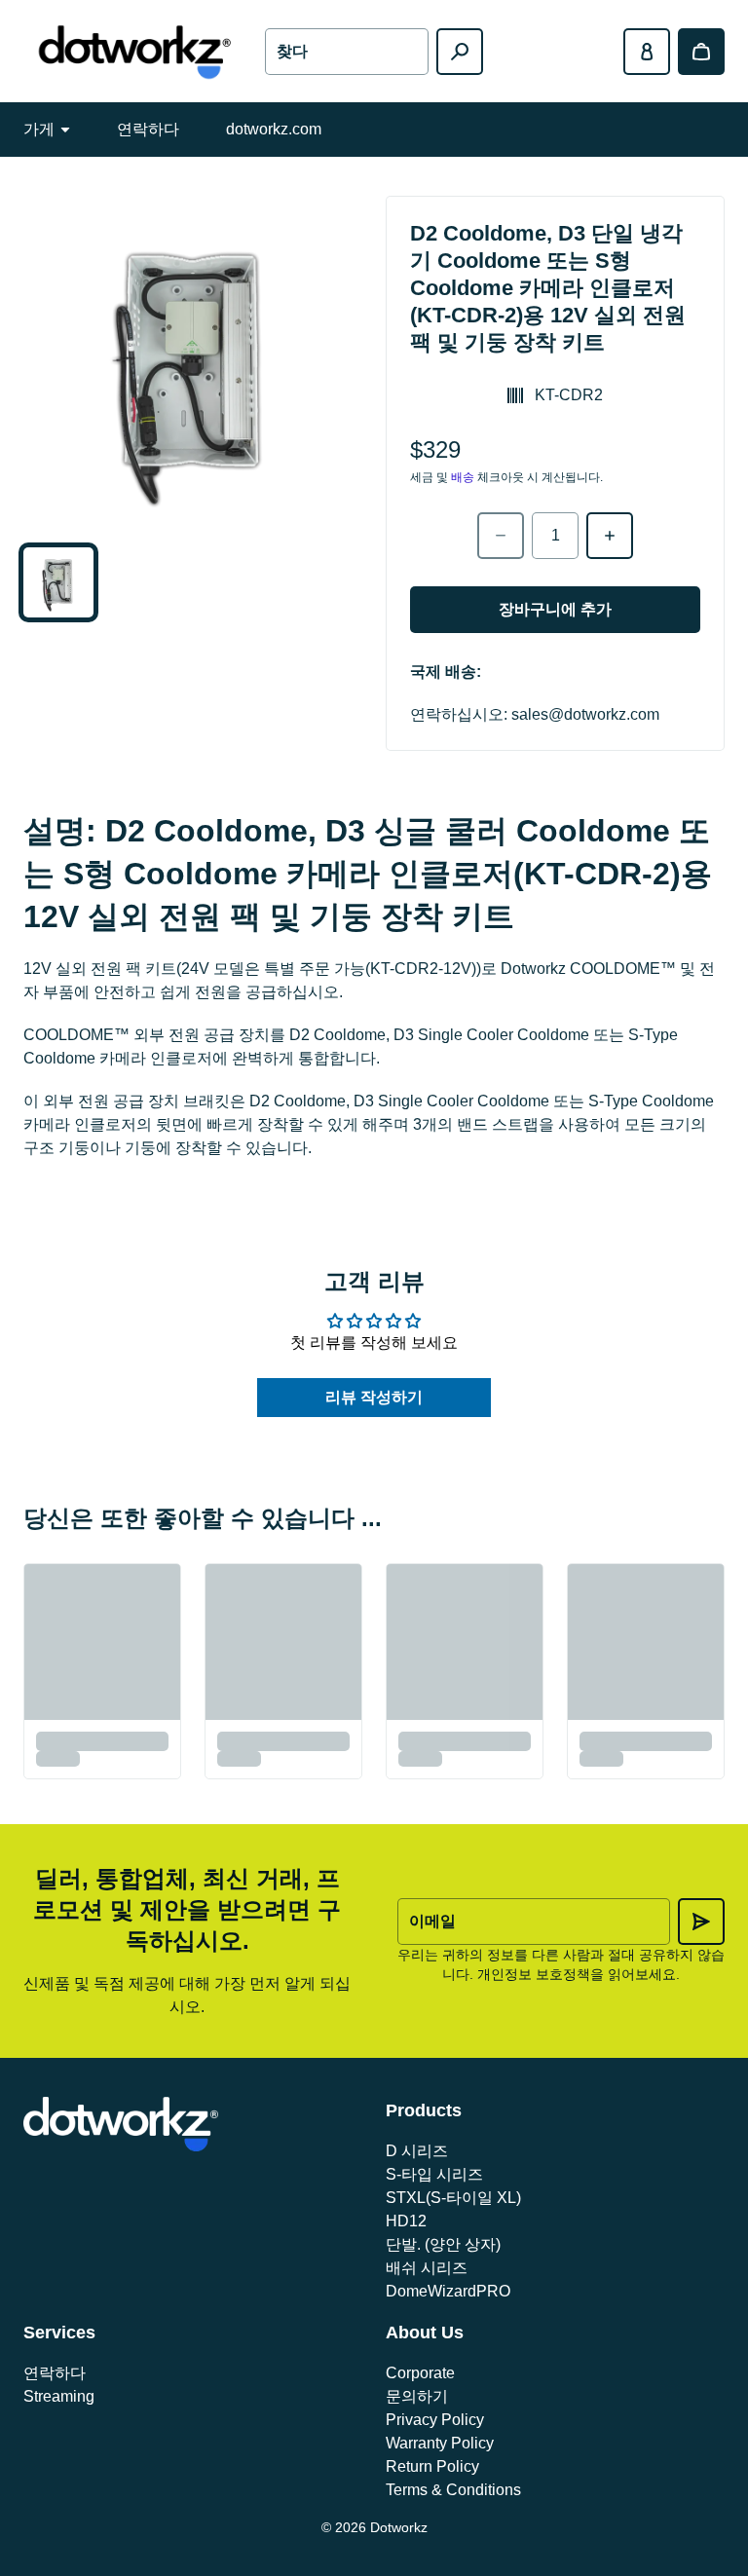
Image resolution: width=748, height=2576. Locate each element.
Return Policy (432, 2466)
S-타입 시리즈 (434, 2174)
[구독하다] (701, 1922)
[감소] (501, 536)
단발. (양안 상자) (443, 2244)
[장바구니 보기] (701, 52)
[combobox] (347, 52)
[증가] (610, 536)
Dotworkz (399, 2527)
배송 (463, 477)
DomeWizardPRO (448, 2291)
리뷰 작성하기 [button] (374, 1397)
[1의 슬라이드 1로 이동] (58, 582)
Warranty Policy (440, 2443)
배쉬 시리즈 (427, 2268)
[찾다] (460, 52)
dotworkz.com (274, 129)
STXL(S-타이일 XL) (453, 2198)
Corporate (420, 2373)
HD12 (406, 2221)
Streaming (59, 2396)
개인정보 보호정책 (534, 1974)
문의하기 (417, 2396)
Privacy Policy (435, 2420)
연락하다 (148, 129)
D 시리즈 (417, 2151)
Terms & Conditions (453, 2490)
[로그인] (647, 52)
